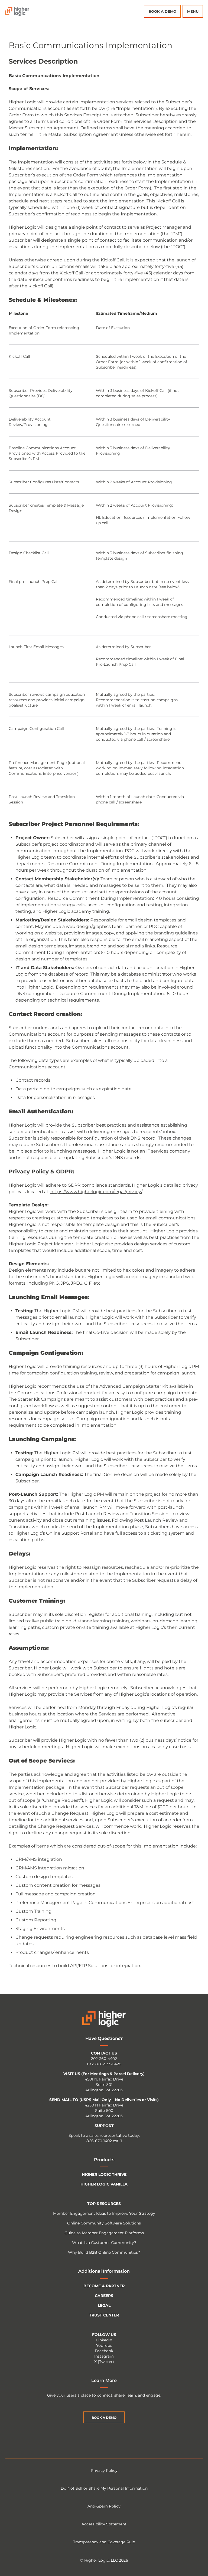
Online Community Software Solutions (104, 2223)
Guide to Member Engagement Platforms (104, 2233)
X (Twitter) (104, 2362)
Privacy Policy (104, 2470)
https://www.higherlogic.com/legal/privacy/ (96, 1192)
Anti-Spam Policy (104, 2506)
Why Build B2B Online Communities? (104, 2252)
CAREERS (104, 2296)
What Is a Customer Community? (104, 2243)
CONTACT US (104, 2053)
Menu (193, 11)
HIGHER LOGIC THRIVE (104, 2174)
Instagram (104, 2356)
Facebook (104, 2351)
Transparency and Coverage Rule (104, 2542)
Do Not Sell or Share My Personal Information (104, 2488)
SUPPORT (104, 2126)
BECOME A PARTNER (104, 2286)
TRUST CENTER (104, 2315)
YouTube (104, 2345)
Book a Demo (162, 11)
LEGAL (104, 2305)
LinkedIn (104, 2340)
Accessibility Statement (104, 2524)
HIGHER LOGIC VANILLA (104, 2184)
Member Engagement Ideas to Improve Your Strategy (104, 2213)
